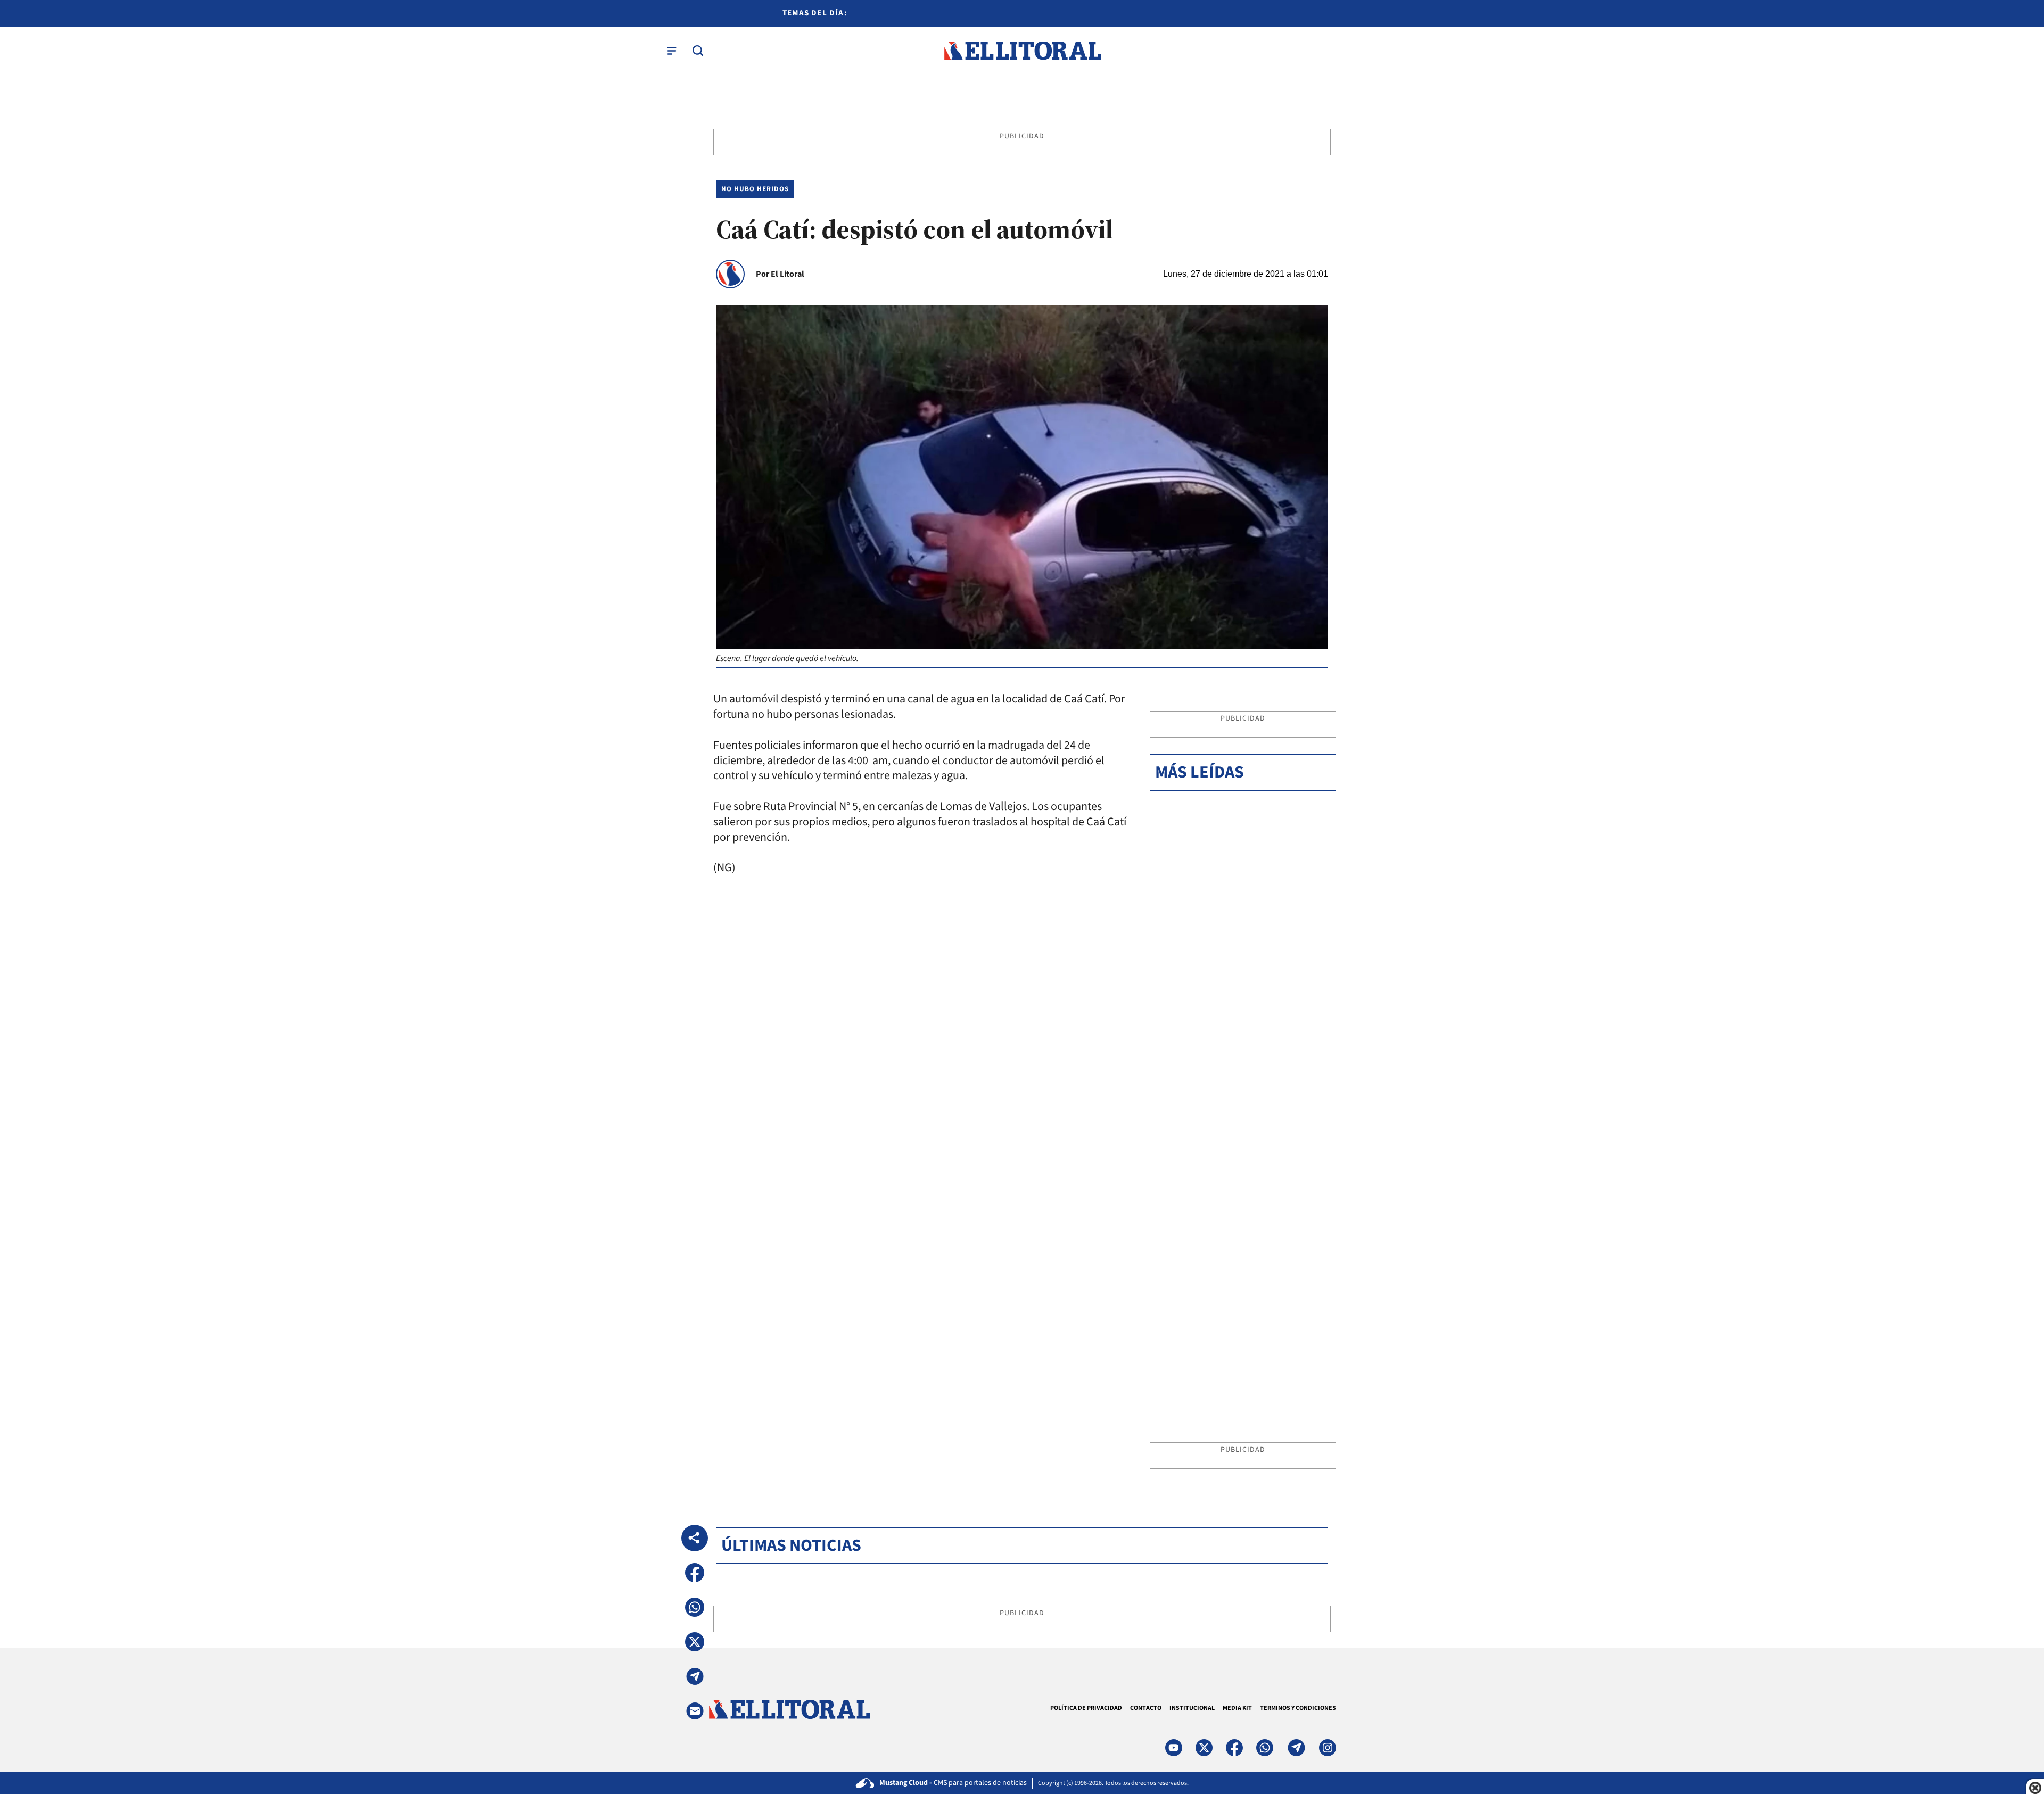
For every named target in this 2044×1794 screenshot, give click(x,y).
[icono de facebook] (1234, 1748)
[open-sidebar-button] (672, 51)
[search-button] (698, 51)
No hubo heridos (755, 189)
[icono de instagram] (1328, 1748)
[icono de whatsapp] (1265, 1748)
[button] (695, 1573)
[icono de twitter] (1204, 1748)
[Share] (695, 1538)
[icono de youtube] (1174, 1748)
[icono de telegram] (1296, 1748)
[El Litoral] (1022, 51)
